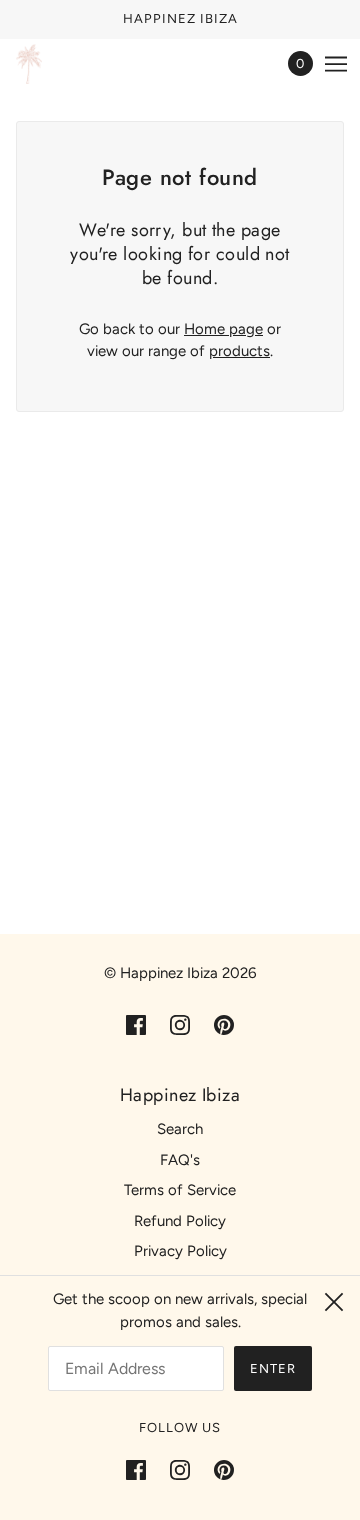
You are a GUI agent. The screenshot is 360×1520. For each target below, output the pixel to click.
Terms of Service (180, 1190)
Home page (223, 329)
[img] (136, 1024)
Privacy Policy (180, 1251)
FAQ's (180, 1160)
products (239, 351)
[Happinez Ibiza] (29, 64)
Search (180, 1129)
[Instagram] (180, 1469)
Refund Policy (180, 1221)
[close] (334, 1302)
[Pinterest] (218, 1469)
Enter (273, 1368)
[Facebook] (142, 1469)
